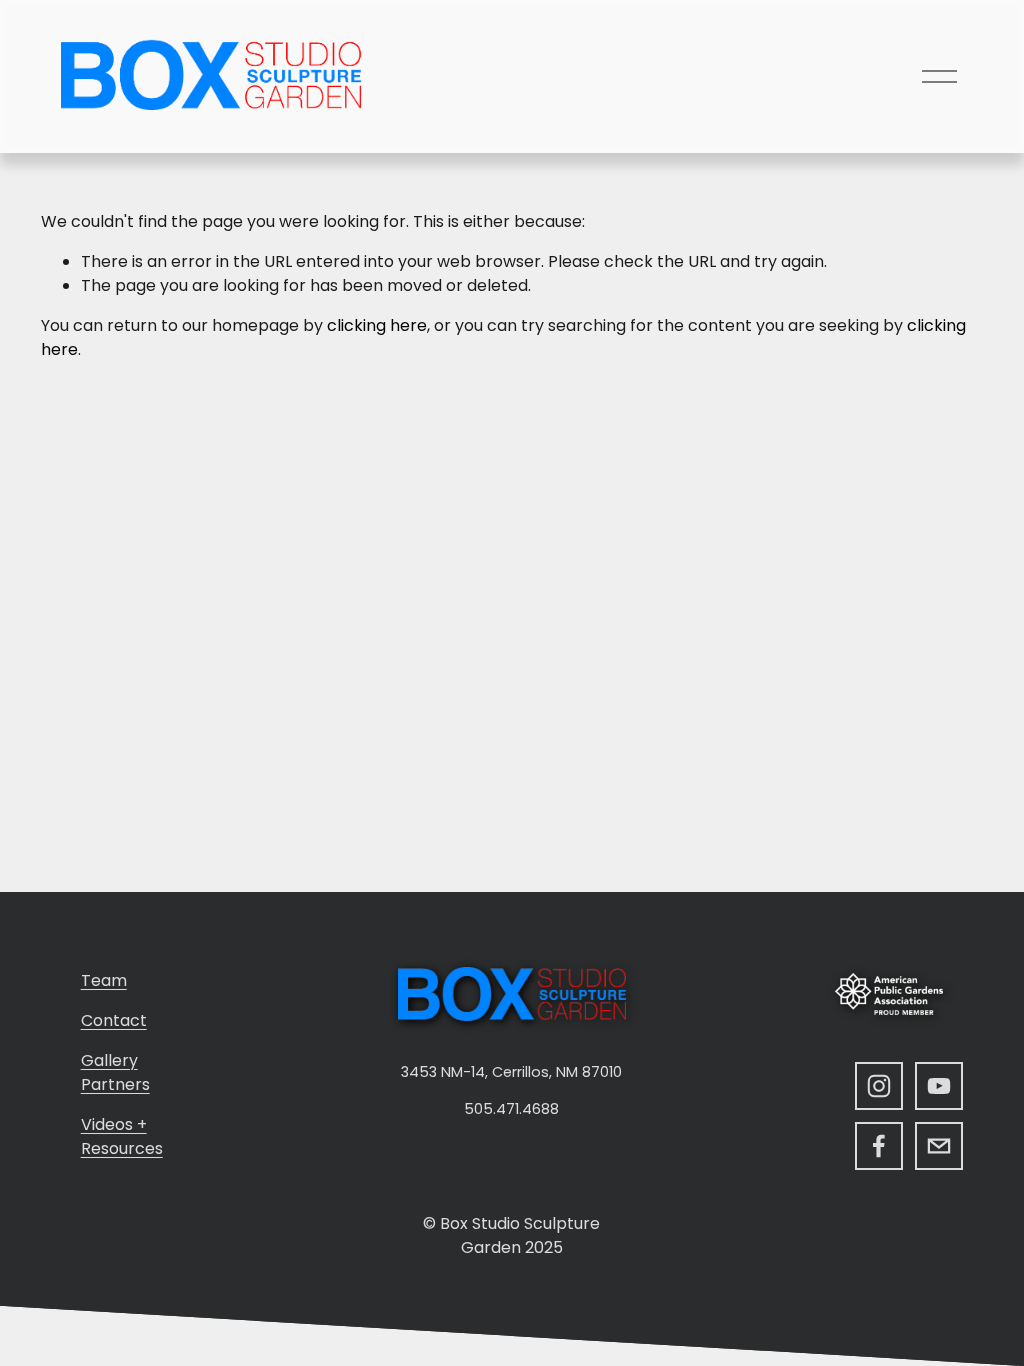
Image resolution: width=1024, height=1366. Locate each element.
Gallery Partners (115, 1072)
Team (104, 980)
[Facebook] (879, 1146)
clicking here (377, 325)
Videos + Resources (122, 1136)
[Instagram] (879, 1086)
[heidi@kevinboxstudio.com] (939, 1146)
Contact (114, 1020)
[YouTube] (939, 1086)
